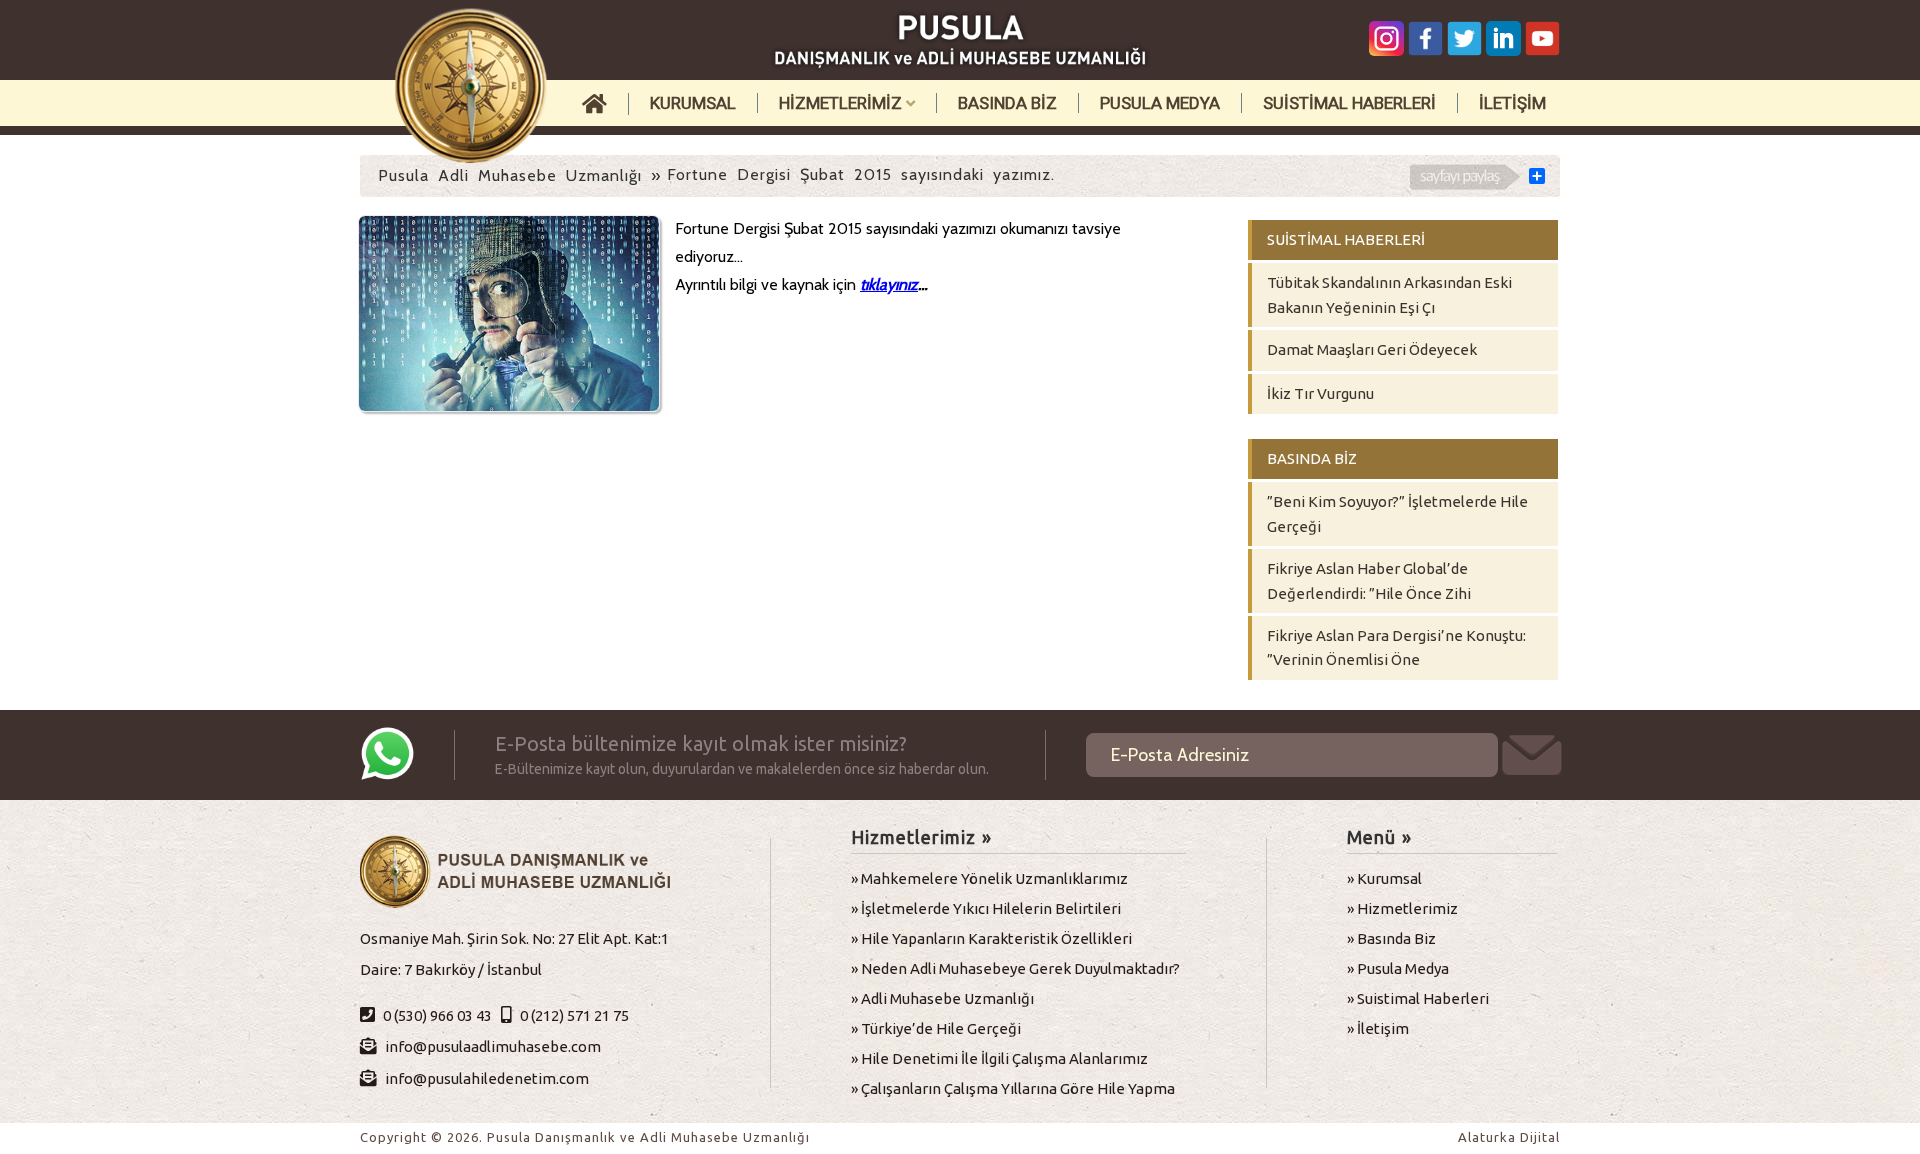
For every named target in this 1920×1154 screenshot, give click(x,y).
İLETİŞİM (1512, 103)
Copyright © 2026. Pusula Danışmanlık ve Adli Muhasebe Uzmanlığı (585, 1137)
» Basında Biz (1391, 938)
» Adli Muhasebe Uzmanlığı (942, 998)
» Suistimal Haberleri (1418, 998)
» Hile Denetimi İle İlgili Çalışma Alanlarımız (999, 1058)
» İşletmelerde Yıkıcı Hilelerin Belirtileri (986, 908)
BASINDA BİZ (1007, 103)
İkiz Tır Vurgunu (1320, 393)
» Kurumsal (1384, 878)
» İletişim (1378, 1028)
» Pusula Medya (1398, 968)
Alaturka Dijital (1509, 1137)
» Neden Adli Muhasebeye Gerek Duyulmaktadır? (1015, 968)
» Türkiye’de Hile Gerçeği (936, 1028)
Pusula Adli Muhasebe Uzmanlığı (510, 175)
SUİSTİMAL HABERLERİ (1349, 103)
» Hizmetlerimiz (1402, 908)
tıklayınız (889, 284)
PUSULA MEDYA (1160, 103)
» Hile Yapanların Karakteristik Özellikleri (991, 938)
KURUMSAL (693, 103)
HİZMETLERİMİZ (842, 103)
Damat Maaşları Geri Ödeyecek (1372, 349)
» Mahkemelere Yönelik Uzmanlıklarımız (989, 878)
